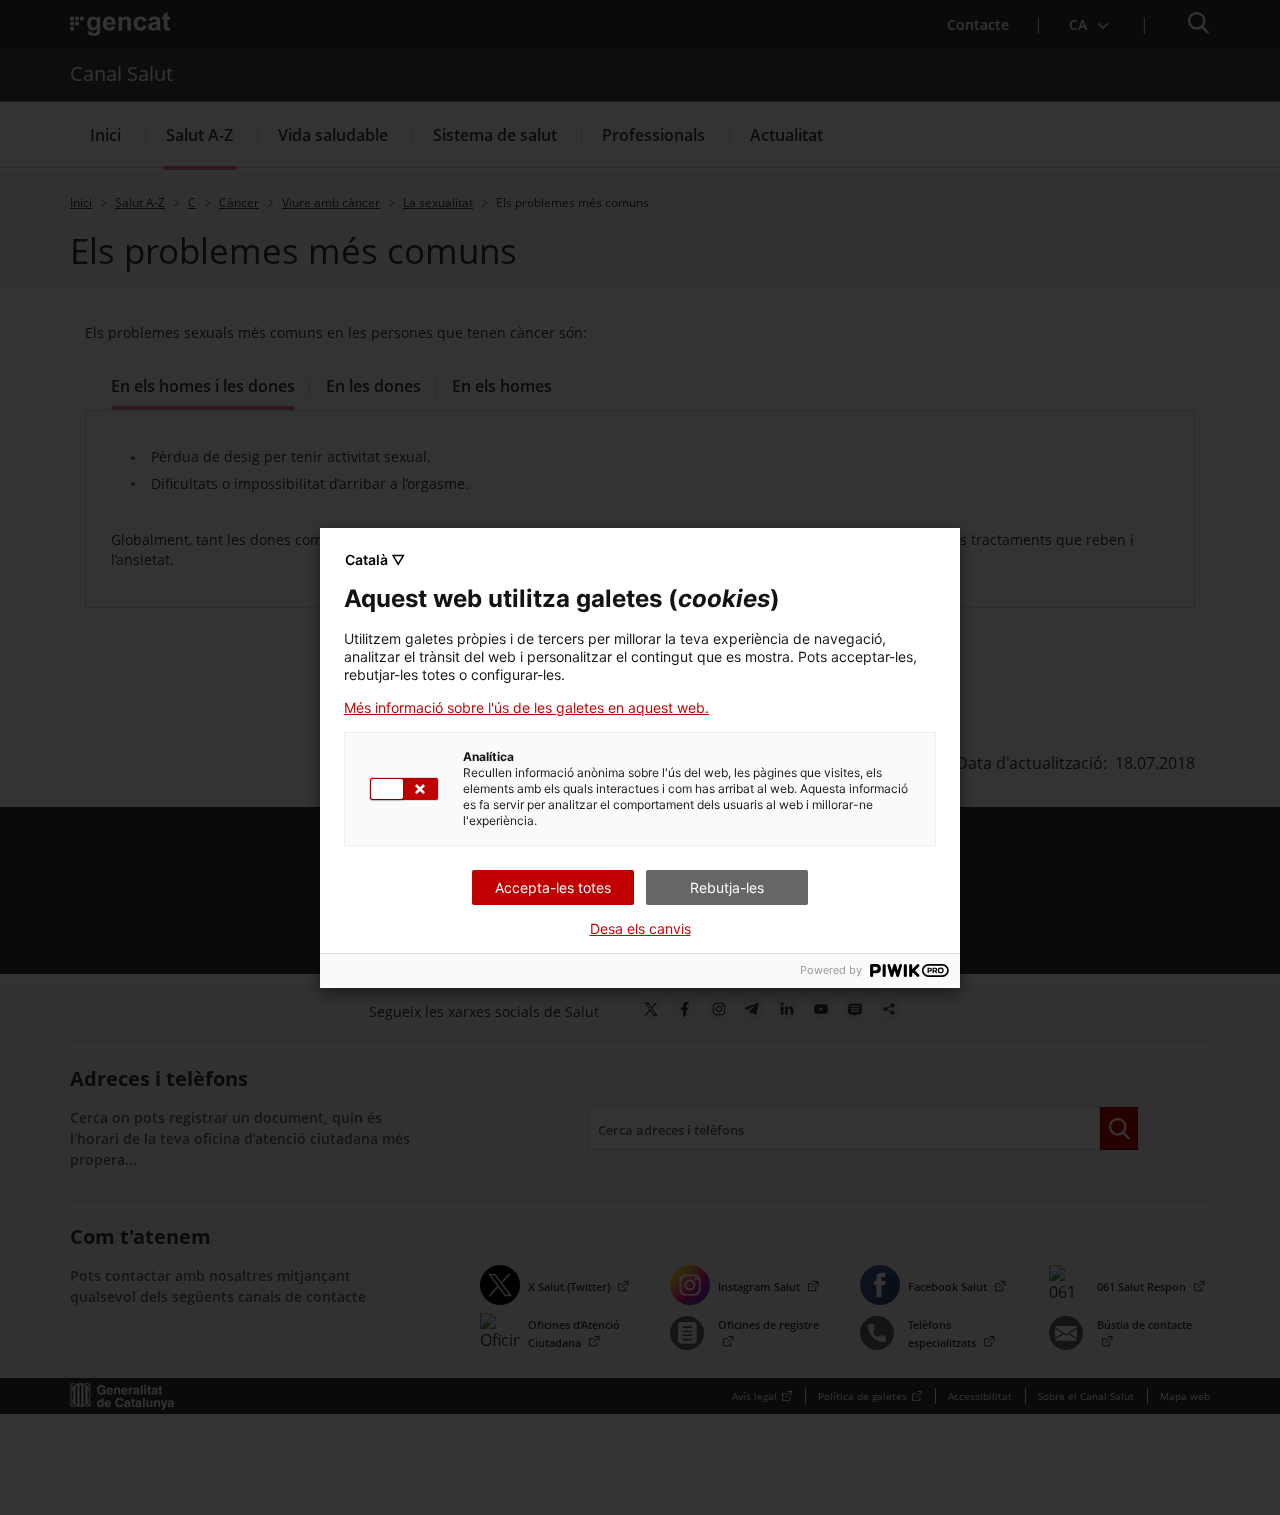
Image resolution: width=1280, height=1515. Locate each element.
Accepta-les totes (553, 887)
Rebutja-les (727, 887)
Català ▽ (375, 559)
